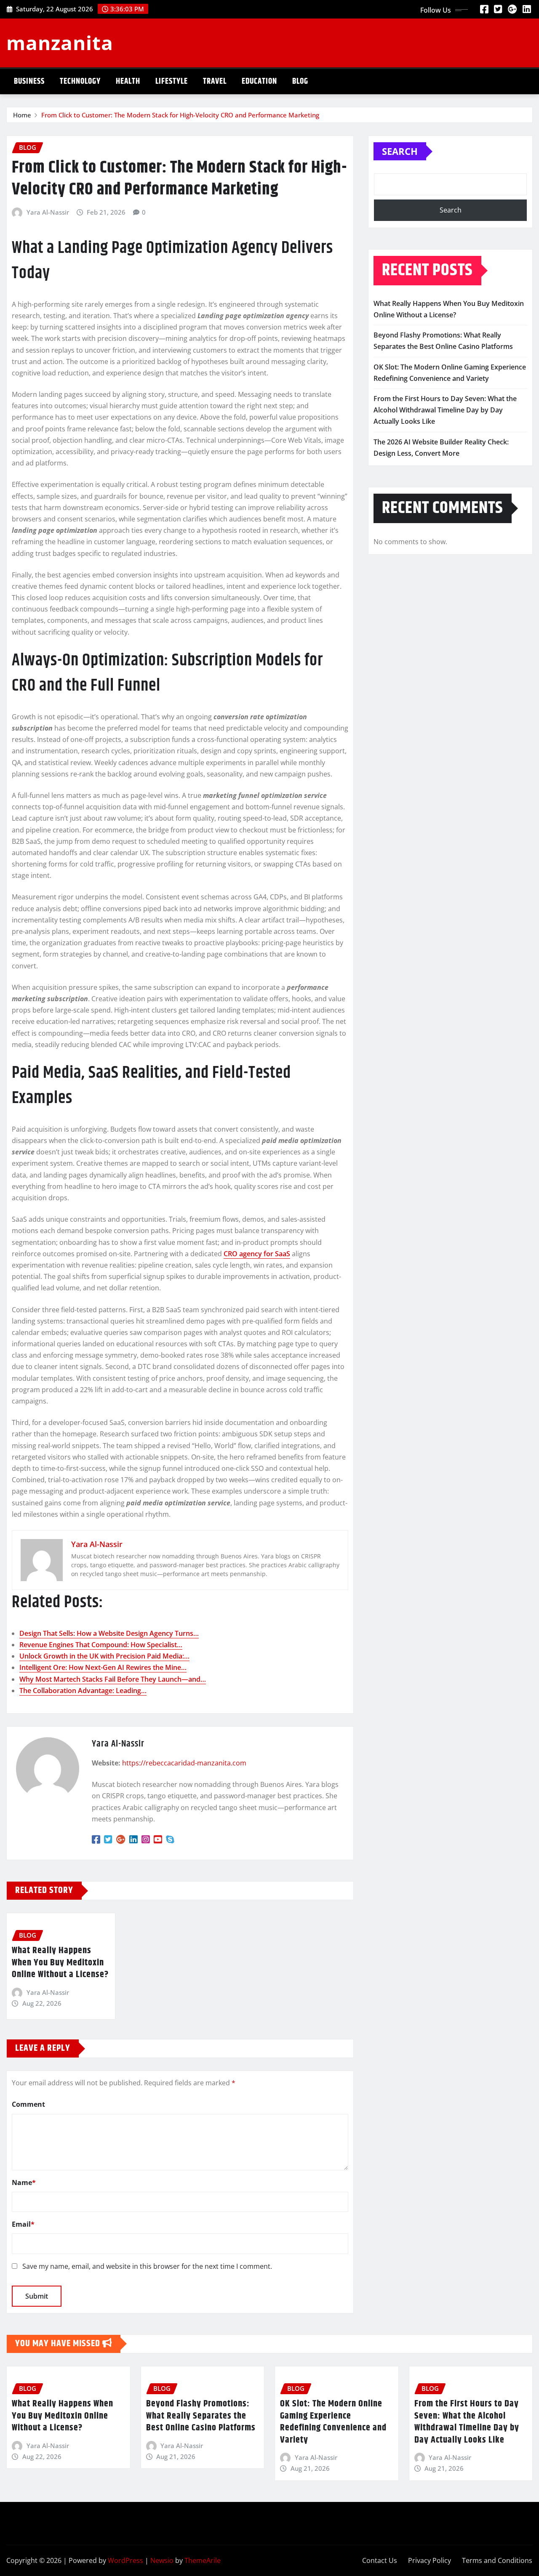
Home (22, 115)
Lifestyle (172, 81)
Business (29, 81)
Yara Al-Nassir (48, 212)
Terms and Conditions (497, 2560)
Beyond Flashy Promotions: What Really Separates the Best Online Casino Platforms (201, 2416)
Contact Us (380, 2560)
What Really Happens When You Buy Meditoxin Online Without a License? (60, 1963)
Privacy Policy (430, 2560)
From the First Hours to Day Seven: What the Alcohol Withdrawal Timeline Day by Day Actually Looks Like (445, 410)
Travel (215, 81)
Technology (80, 81)
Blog (300, 81)
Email (23, 2224)
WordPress (125, 2560)
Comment (28, 2104)
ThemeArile (203, 2560)
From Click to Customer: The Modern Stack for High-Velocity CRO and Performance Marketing (180, 115)
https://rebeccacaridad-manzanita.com (184, 1763)
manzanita (60, 43)
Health (128, 81)
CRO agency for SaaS (257, 1254)
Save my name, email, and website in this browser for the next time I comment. (147, 2266)
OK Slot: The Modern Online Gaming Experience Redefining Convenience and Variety (333, 2422)
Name (24, 2183)
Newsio (162, 2560)
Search (400, 151)
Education (259, 81)
